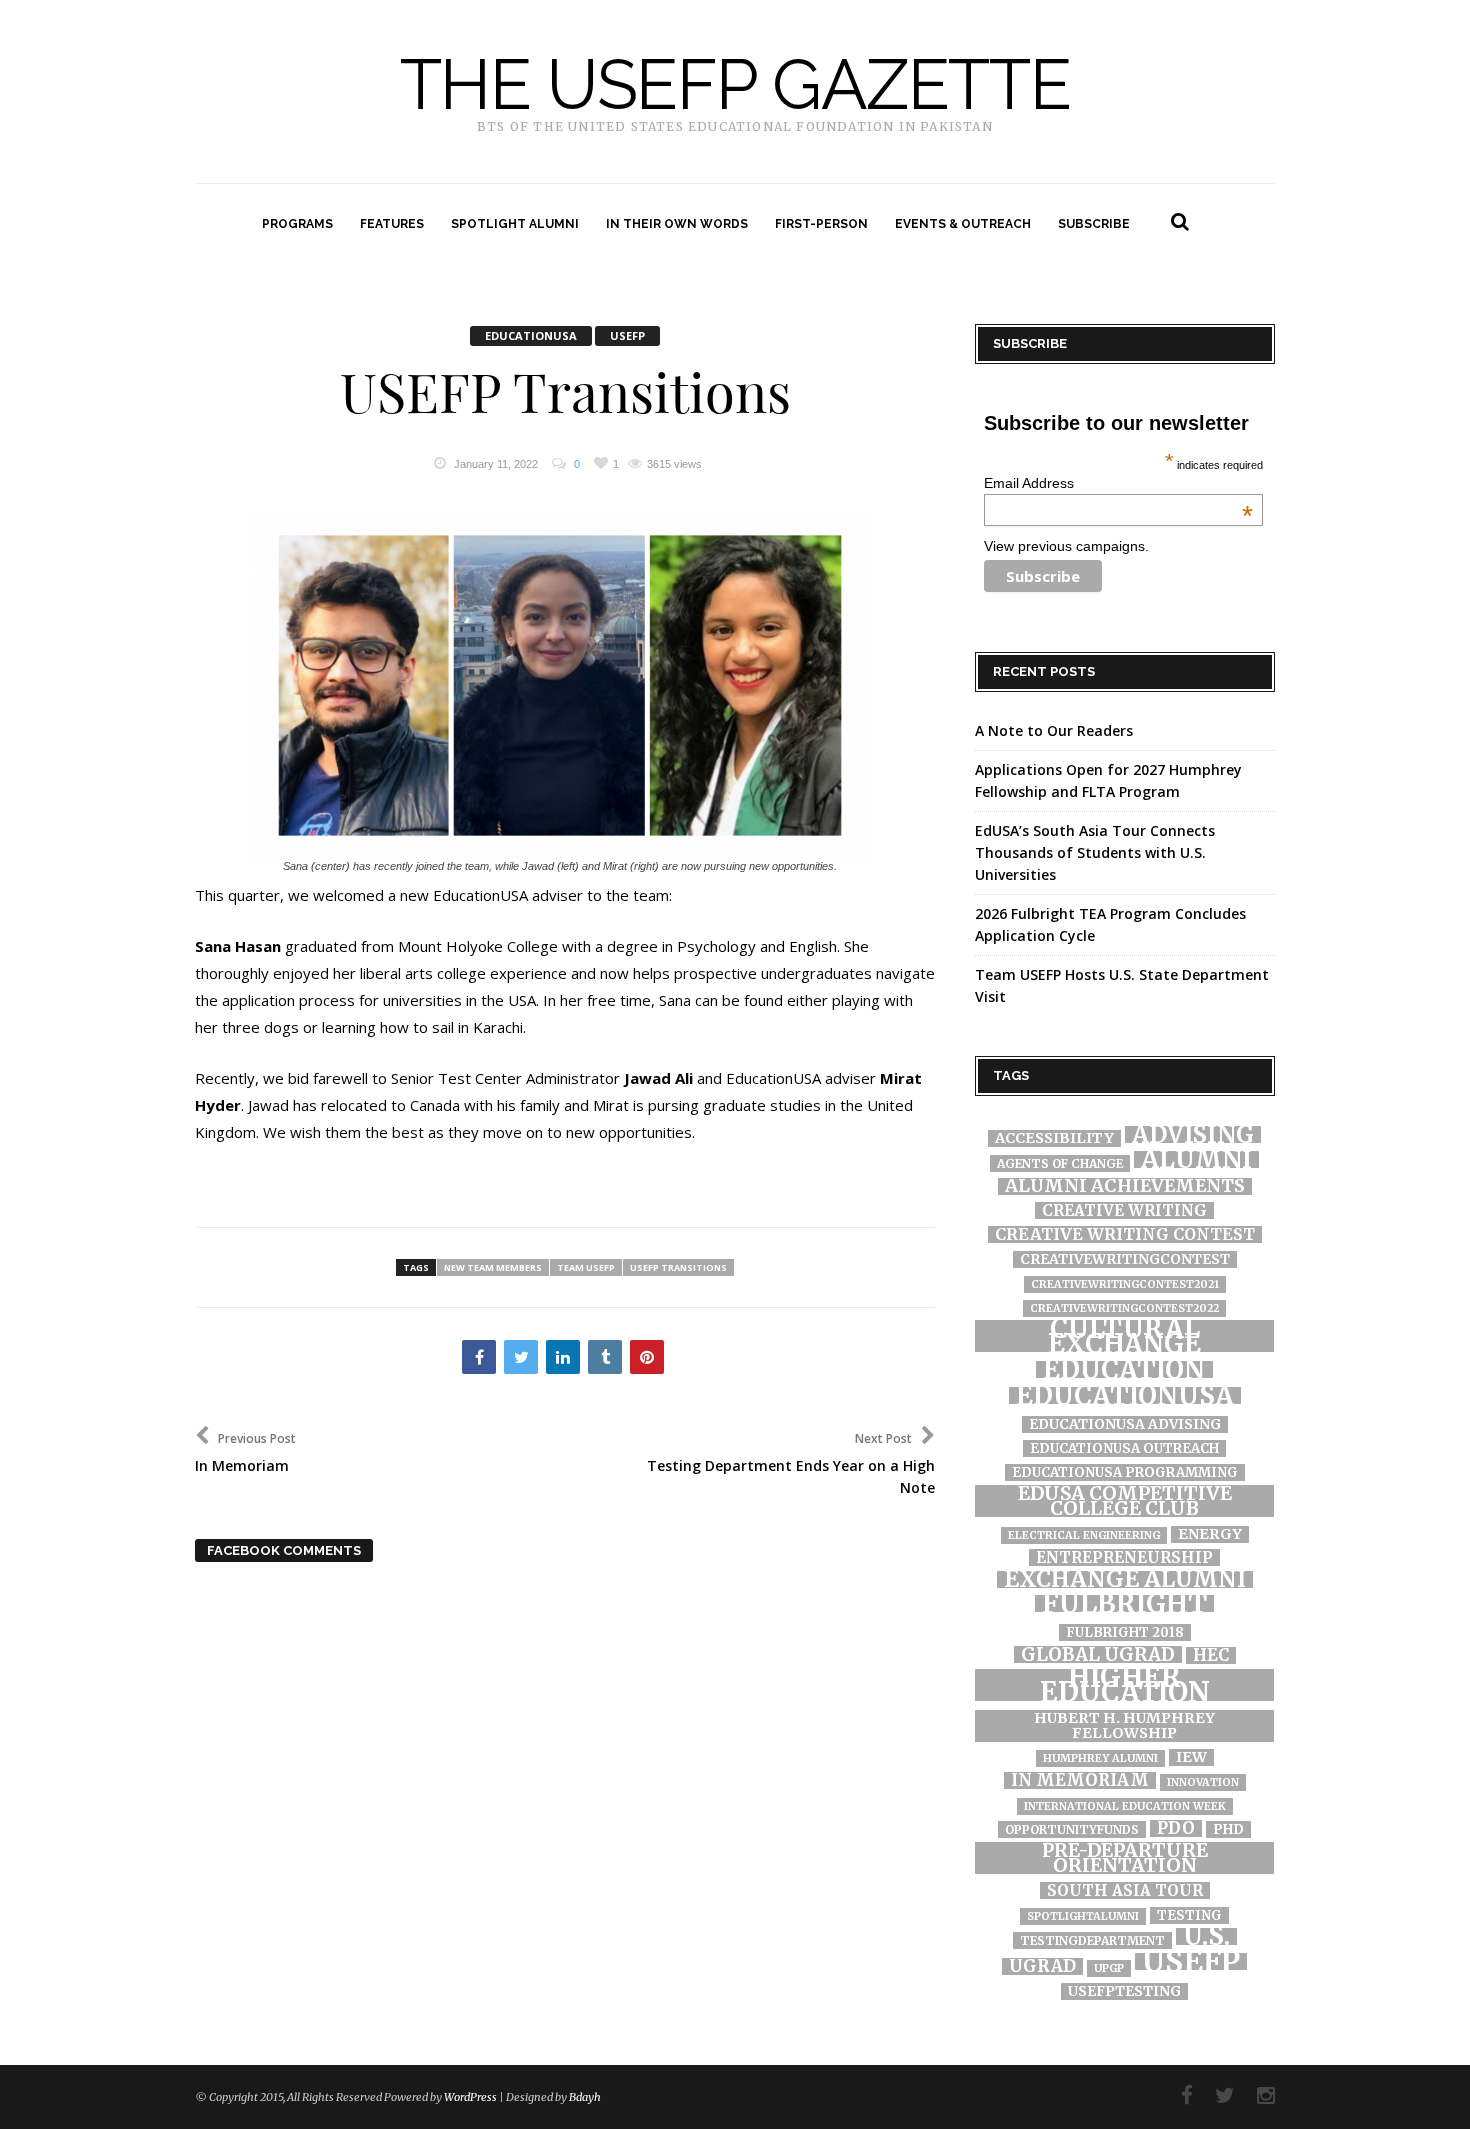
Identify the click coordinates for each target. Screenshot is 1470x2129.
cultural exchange (1124, 1336)
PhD (1228, 1829)
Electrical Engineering (1084, 1535)
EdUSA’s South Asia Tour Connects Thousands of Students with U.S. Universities (1095, 852)
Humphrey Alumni (1100, 1758)
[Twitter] (1215, 2095)
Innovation (1203, 1782)
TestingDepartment (1092, 1940)
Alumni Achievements (1125, 1186)
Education (1124, 1369)
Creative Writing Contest (1125, 1234)
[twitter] (521, 1357)
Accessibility (1054, 1138)
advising (1193, 1134)
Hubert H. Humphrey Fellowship (1124, 1726)
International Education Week (1125, 1806)
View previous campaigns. (1066, 546)
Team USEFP (586, 1267)
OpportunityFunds (1072, 1829)
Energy (1210, 1534)
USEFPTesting (1124, 1991)
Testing (1189, 1915)
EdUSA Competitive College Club (1125, 1501)
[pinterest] (647, 1357)
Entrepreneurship (1124, 1557)
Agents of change (1060, 1163)
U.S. (1206, 1936)
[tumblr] (605, 1357)
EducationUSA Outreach (1124, 1448)
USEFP (627, 335)
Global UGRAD (1098, 1654)
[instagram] (1256, 2095)
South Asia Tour (1125, 1890)
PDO (1176, 1828)
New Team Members (493, 1267)
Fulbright (1124, 1603)
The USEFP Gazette (735, 84)
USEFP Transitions (565, 393)
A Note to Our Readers (1054, 730)
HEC (1211, 1655)
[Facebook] (1177, 2095)
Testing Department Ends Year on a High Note (791, 1463)
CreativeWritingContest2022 (1124, 1308)
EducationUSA (531, 335)
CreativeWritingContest (1125, 1259)
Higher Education (1125, 1685)
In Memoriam (1080, 1780)
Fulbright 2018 (1125, 1632)
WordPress (470, 2097)
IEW (1191, 1757)
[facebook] (479, 1357)
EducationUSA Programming (1125, 1472)
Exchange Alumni (1125, 1579)
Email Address (1118, 483)
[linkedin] (563, 1357)
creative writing (1124, 1210)
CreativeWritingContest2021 (1125, 1284)
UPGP (1109, 1968)
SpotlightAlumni (1083, 1916)
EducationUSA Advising (1125, 1424)
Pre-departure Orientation (1125, 1858)
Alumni (1196, 1159)
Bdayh (585, 2097)
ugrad (1042, 1966)
